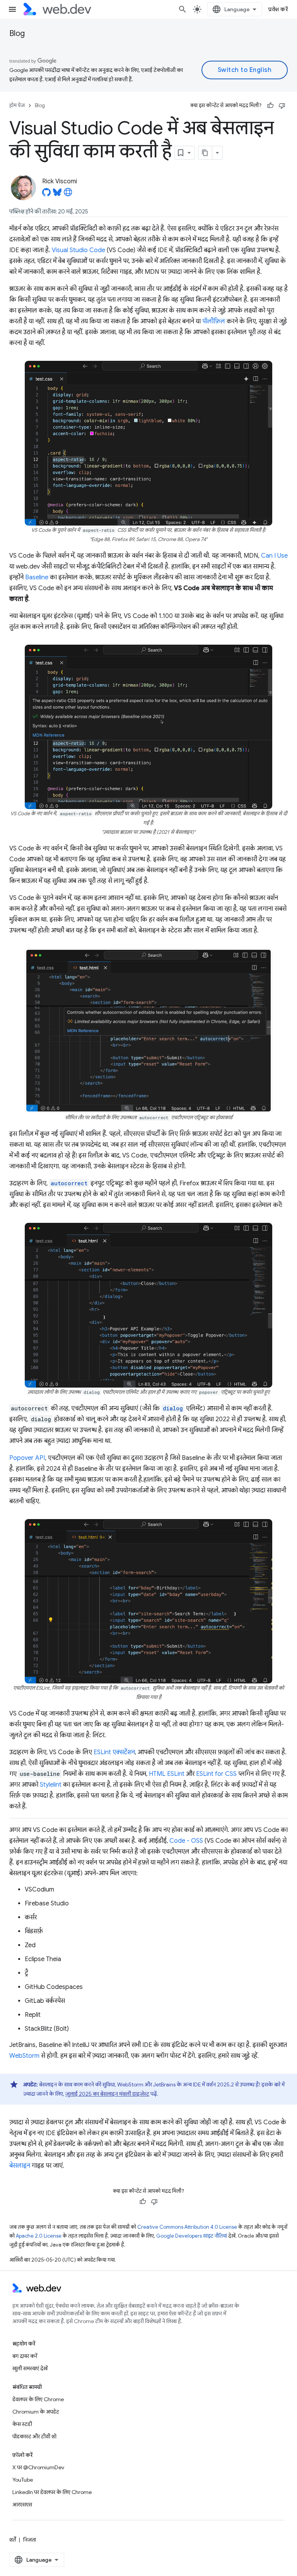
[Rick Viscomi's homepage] (68, 195)
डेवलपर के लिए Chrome (38, 2399)
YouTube (23, 2480)
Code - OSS (186, 1841)
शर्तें (13, 2540)
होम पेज (17, 105)
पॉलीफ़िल (214, 321)
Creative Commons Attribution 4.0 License (187, 2227)
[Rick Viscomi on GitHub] (46, 195)
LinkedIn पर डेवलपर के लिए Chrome (52, 2492)
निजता (30, 2540)
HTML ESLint (167, 1774)
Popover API (27, 1458)
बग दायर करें (25, 2356)
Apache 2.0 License (39, 2236)
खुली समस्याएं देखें (30, 2368)
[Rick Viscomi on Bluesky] (57, 195)
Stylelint (51, 1785)
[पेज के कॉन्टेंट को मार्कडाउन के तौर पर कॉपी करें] (205, 153)
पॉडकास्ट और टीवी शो (34, 2436)
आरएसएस (22, 2504)
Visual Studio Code (79, 250)
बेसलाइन (20, 2166)
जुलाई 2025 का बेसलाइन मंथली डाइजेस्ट (107, 2094)
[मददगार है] (270, 106)
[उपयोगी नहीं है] (282, 106)
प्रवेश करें (278, 9)
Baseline (37, 577)
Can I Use (274, 556)
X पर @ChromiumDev (38, 2467)
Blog (17, 33)
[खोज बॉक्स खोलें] (183, 9)
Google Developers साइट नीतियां (192, 2236)
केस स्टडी (22, 2424)
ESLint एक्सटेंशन (114, 1752)
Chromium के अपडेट (36, 2412)
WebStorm (24, 2056)
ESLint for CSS (216, 1774)
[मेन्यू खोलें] (12, 9)
